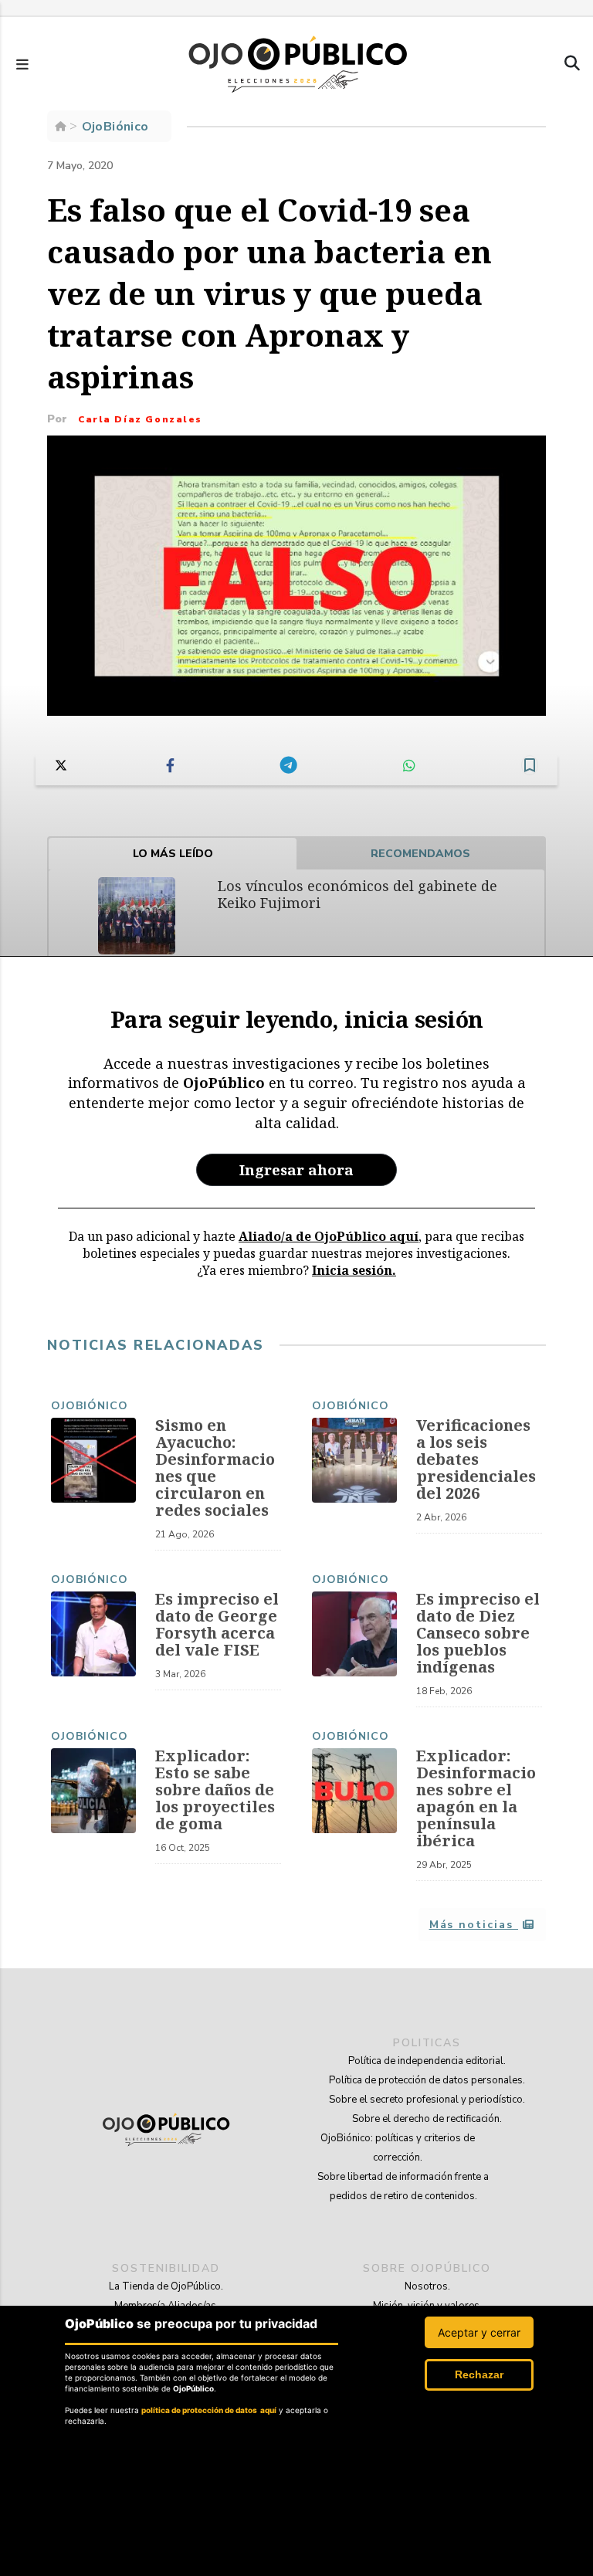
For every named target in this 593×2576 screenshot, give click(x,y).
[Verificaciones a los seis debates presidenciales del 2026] (354, 1460)
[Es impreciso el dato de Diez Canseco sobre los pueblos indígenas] (354, 1634)
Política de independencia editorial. (427, 2061)
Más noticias (474, 1925)
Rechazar (479, 2374)
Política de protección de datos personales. (427, 2080)
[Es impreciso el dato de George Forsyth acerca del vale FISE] (93, 1634)
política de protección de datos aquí (209, 2410)
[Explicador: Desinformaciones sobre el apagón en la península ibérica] (354, 1791)
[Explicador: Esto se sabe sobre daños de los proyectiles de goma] (93, 1791)
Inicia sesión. (354, 1270)
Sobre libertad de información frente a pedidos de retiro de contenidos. (403, 2186)
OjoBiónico (90, 1406)
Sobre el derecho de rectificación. (427, 2119)
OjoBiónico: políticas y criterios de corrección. (398, 2148)
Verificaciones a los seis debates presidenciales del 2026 (476, 1459)
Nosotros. (427, 2286)
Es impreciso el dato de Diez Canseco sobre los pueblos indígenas (478, 1633)
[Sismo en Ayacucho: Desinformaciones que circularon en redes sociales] (93, 1460)
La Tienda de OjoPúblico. (166, 2286)
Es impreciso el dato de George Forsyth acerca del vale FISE (217, 1624)
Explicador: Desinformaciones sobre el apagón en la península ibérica (476, 1798)
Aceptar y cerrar (479, 2332)
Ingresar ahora (296, 1169)
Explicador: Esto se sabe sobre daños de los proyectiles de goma (215, 1790)
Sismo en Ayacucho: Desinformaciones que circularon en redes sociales (215, 1468)
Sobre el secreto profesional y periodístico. (427, 2100)
